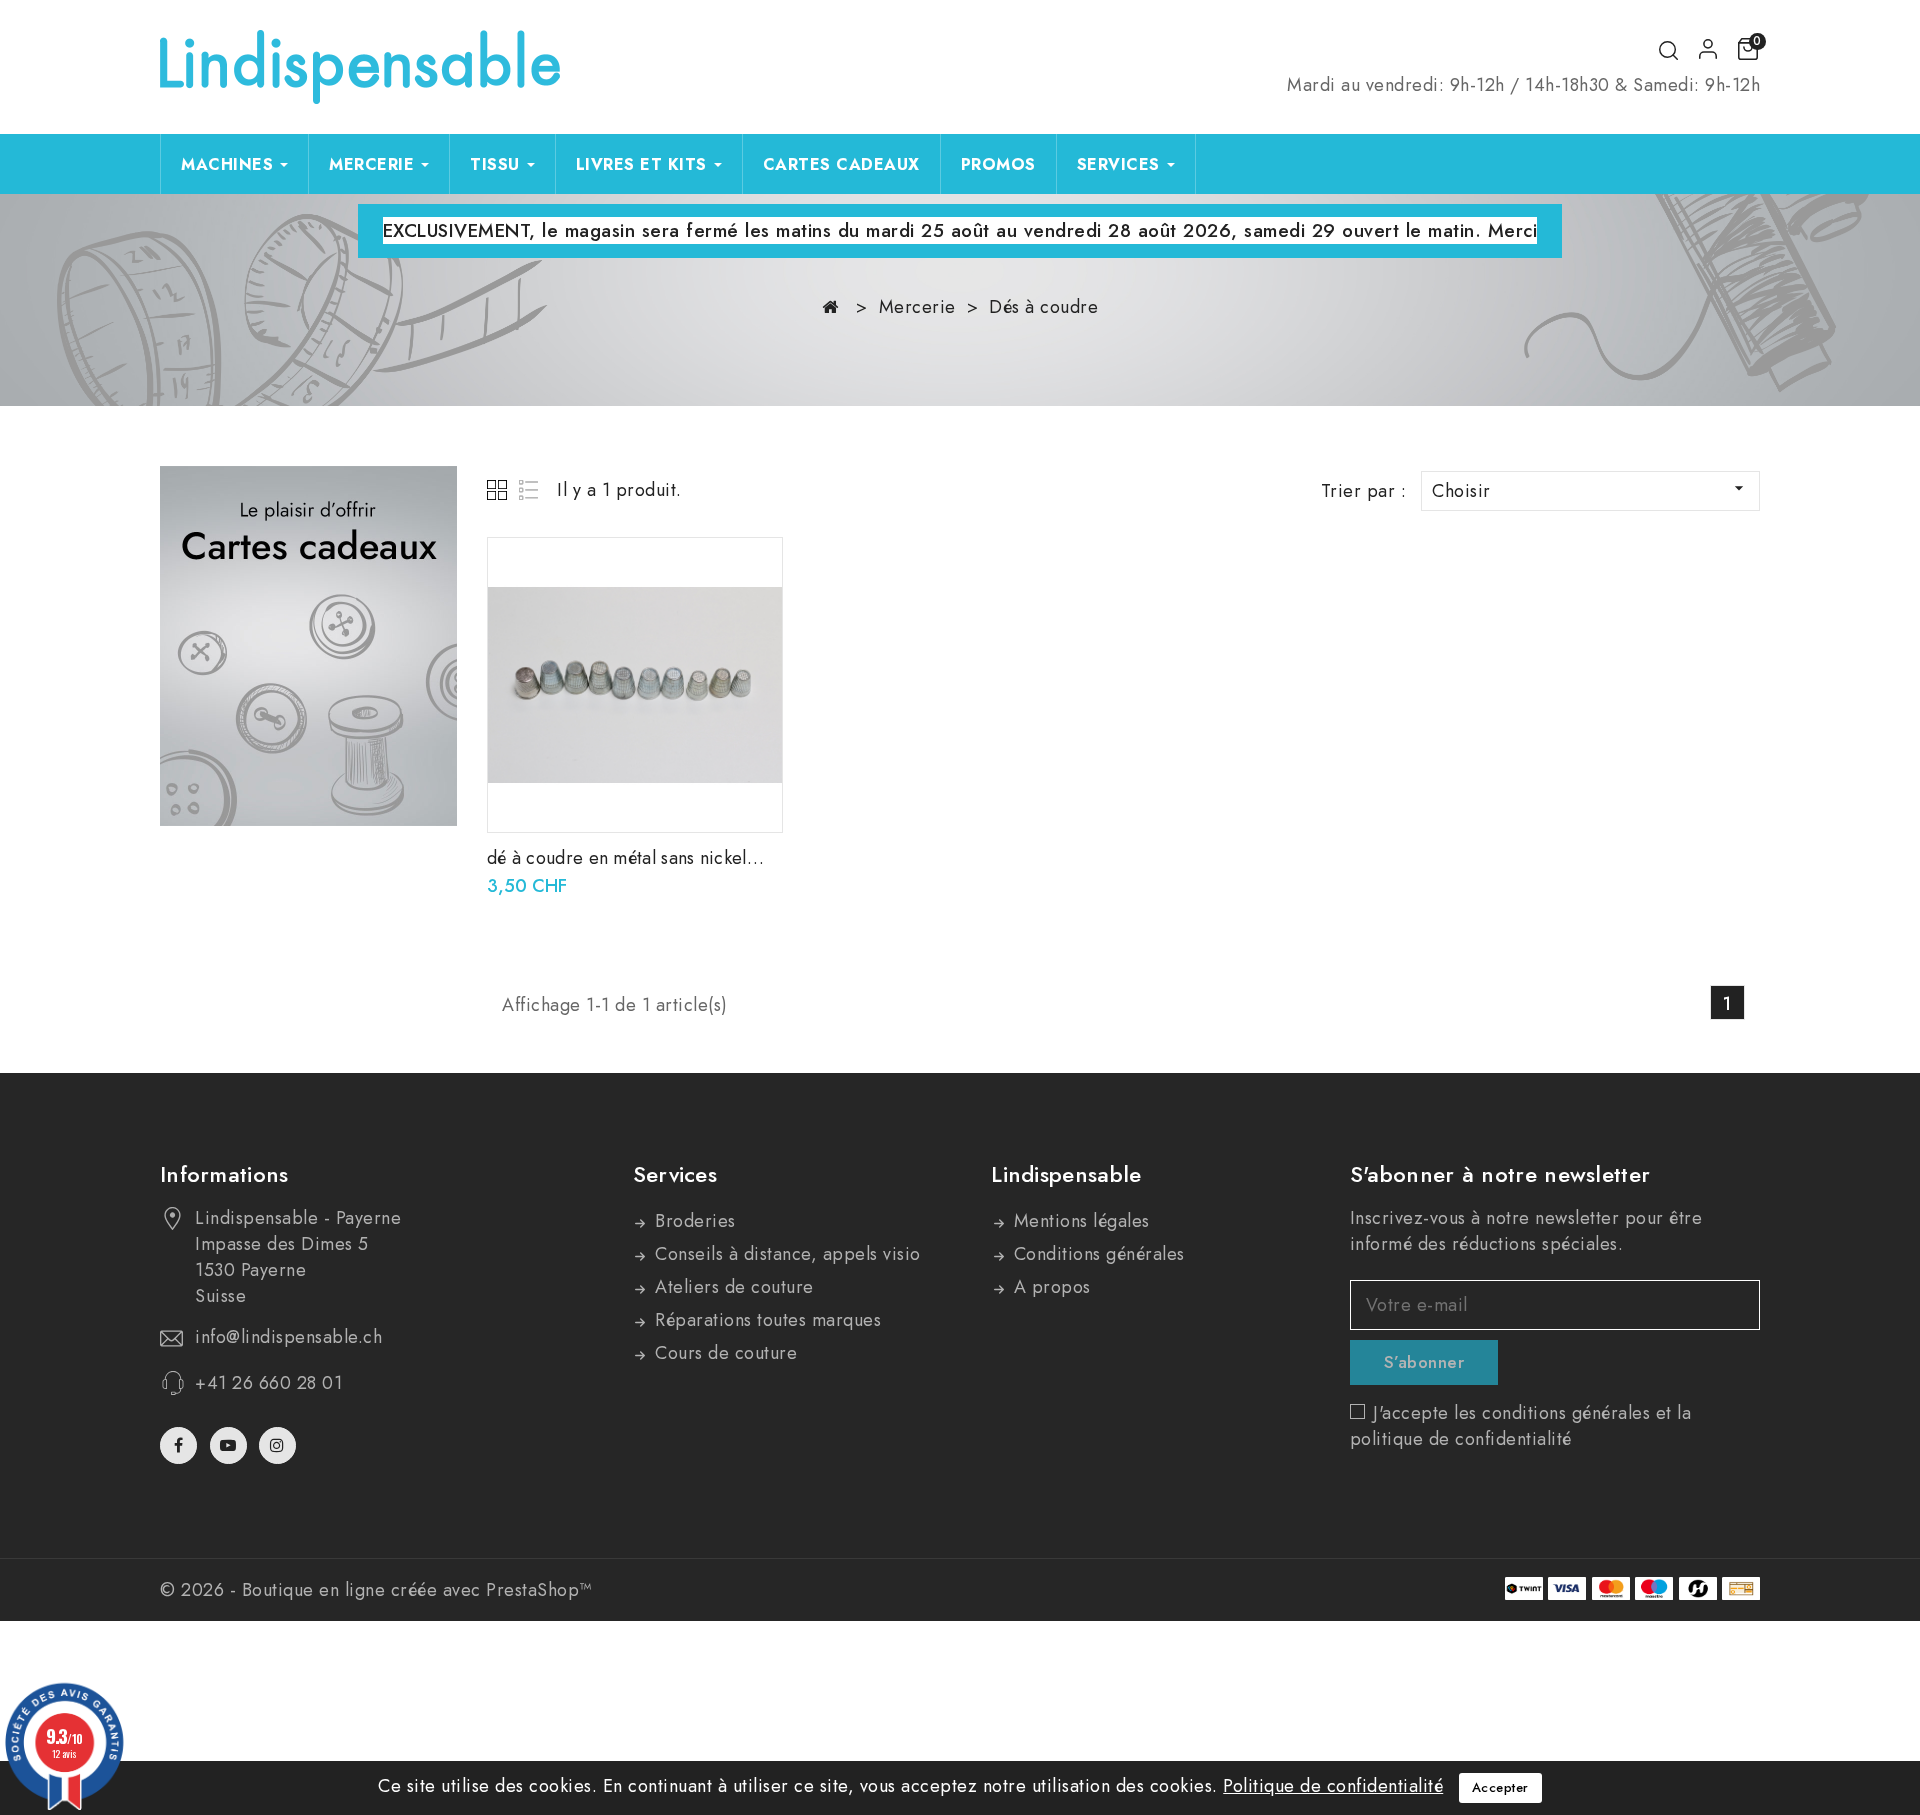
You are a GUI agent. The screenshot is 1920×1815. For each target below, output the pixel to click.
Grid (499, 489)
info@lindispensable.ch (288, 1337)
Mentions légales (1079, 1221)
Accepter (1500, 1787)
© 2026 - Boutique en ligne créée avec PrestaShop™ (376, 1590)
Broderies (693, 1221)
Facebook (180, 1445)
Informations (224, 1174)
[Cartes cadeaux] (308, 646)
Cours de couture (724, 1353)
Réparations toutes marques (766, 1320)
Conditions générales (1096, 1254)
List (529, 489)
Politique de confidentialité (1333, 1786)
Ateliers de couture (732, 1287)
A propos (1049, 1287)
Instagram (280, 1445)
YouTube (230, 1445)
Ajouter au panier (753, 573)
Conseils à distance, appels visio (785, 1254)
